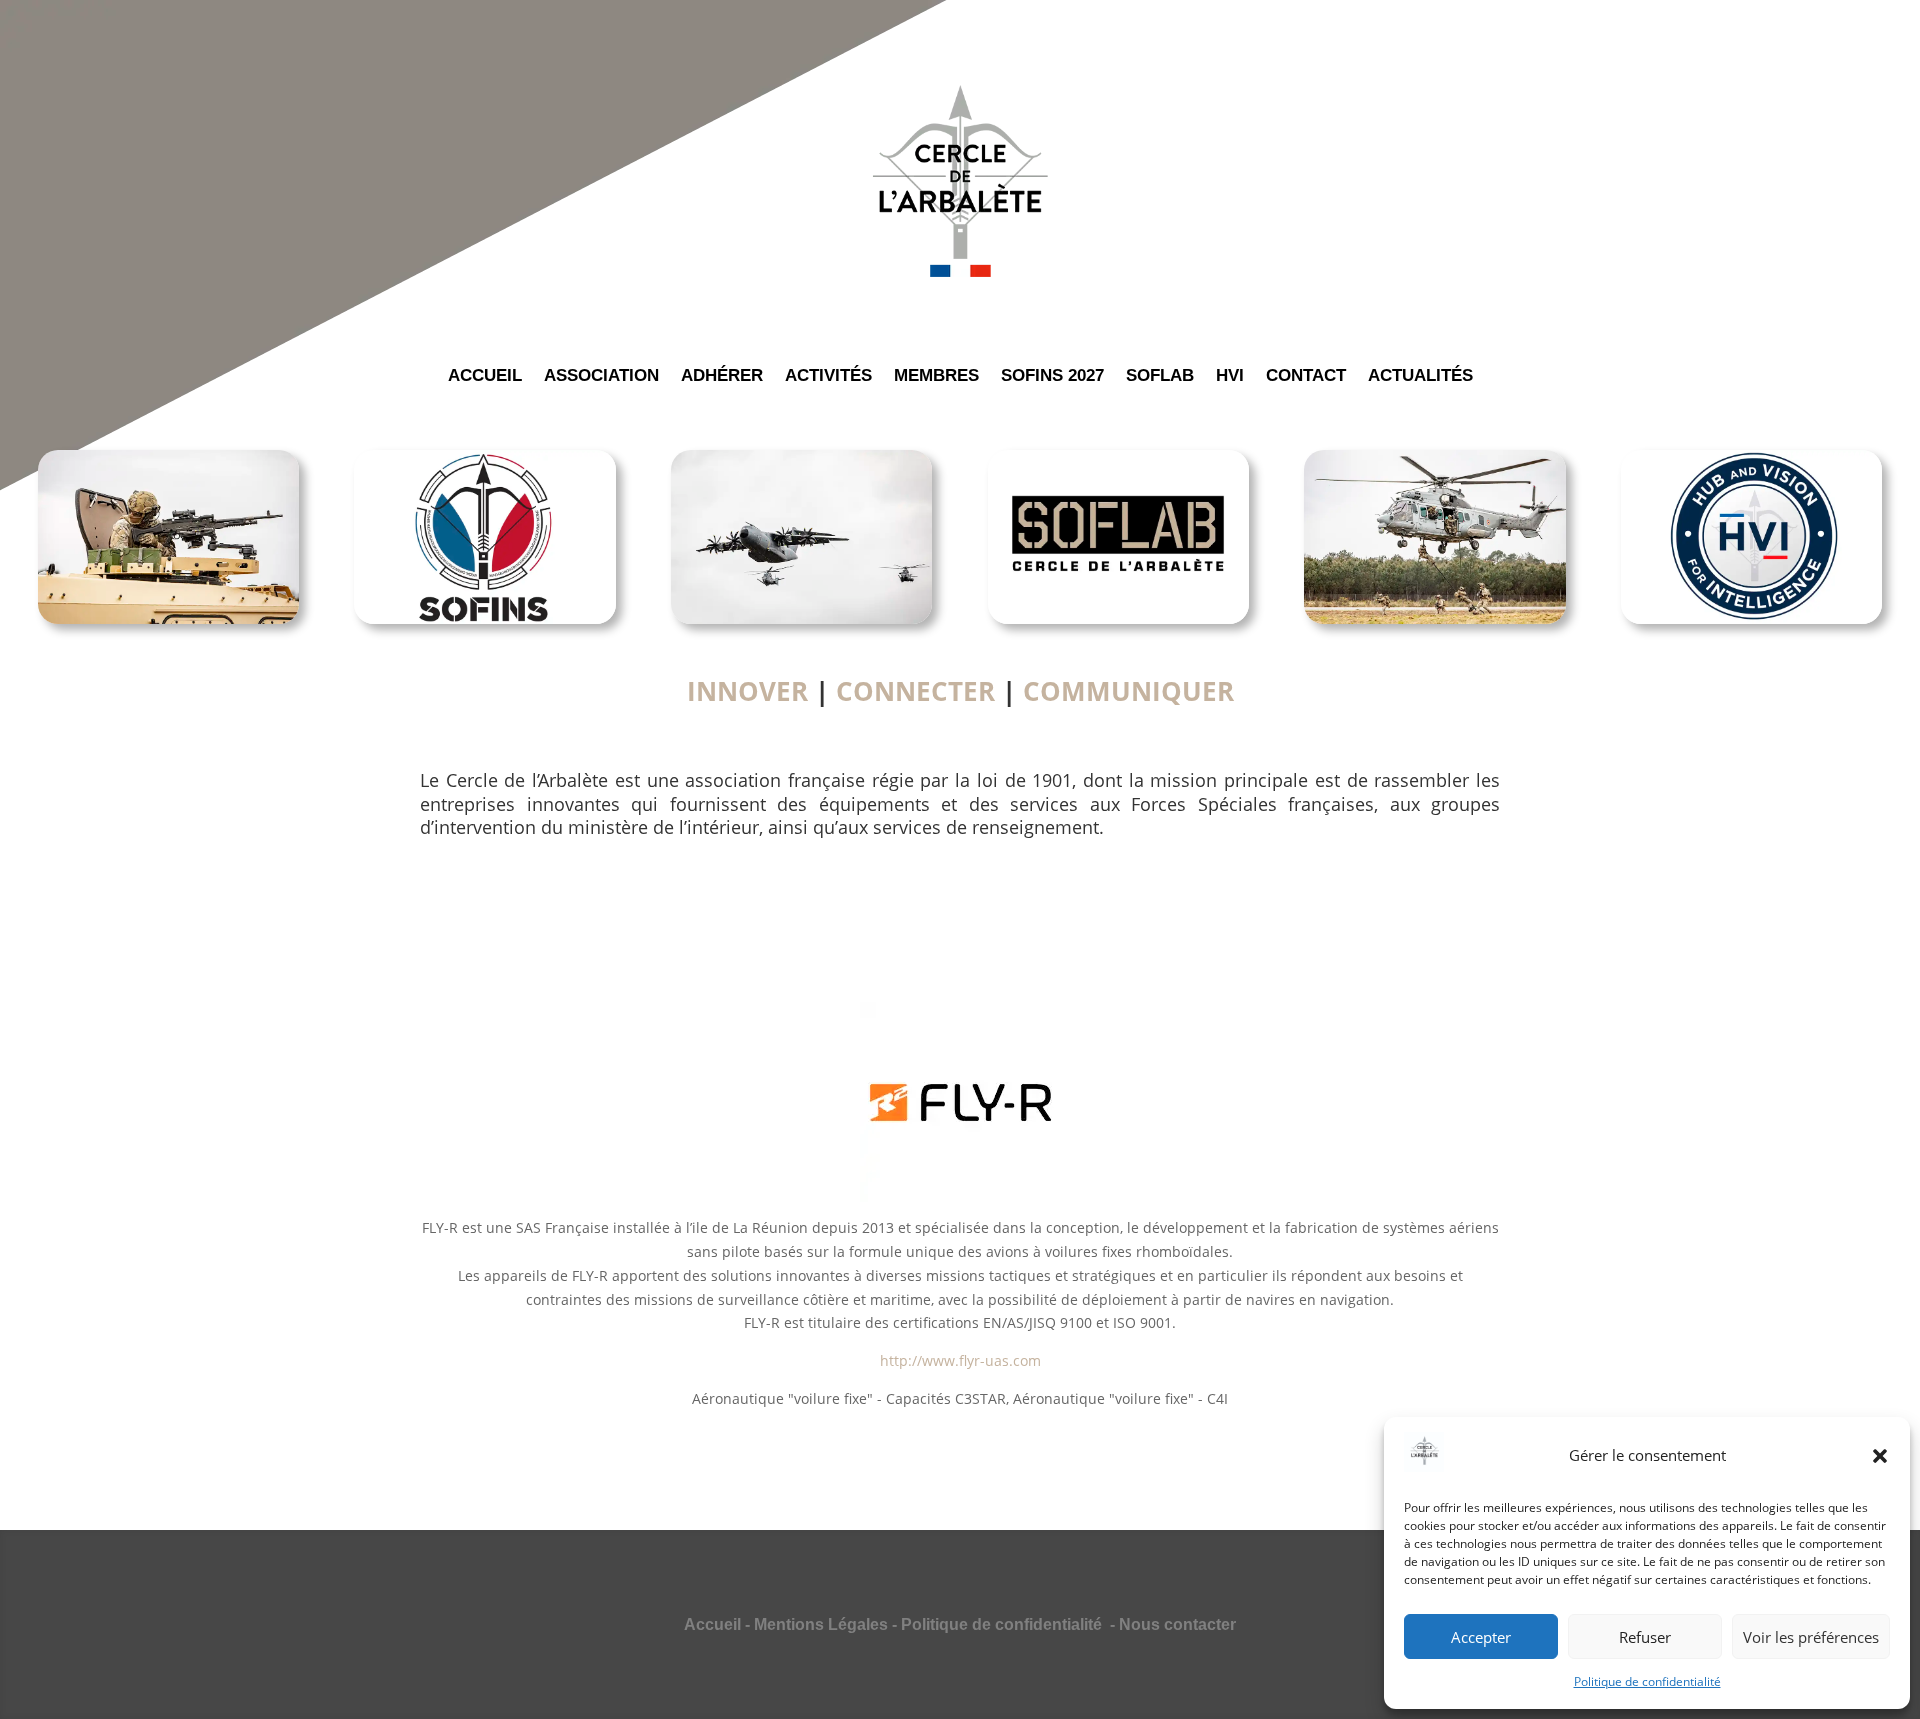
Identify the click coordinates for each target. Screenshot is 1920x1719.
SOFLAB (1160, 377)
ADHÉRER (722, 377)
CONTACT (1306, 377)
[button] (1880, 1456)
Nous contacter (1177, 1624)
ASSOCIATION (601, 377)
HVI (1230, 377)
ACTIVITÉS (828, 377)
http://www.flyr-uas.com (960, 1360)
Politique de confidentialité (1647, 1681)
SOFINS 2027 (1052, 377)
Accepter (1481, 1637)
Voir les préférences (1811, 1637)
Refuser (1645, 1637)
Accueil (712, 1624)
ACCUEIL (485, 377)
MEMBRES (936, 377)
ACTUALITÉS (1420, 377)
